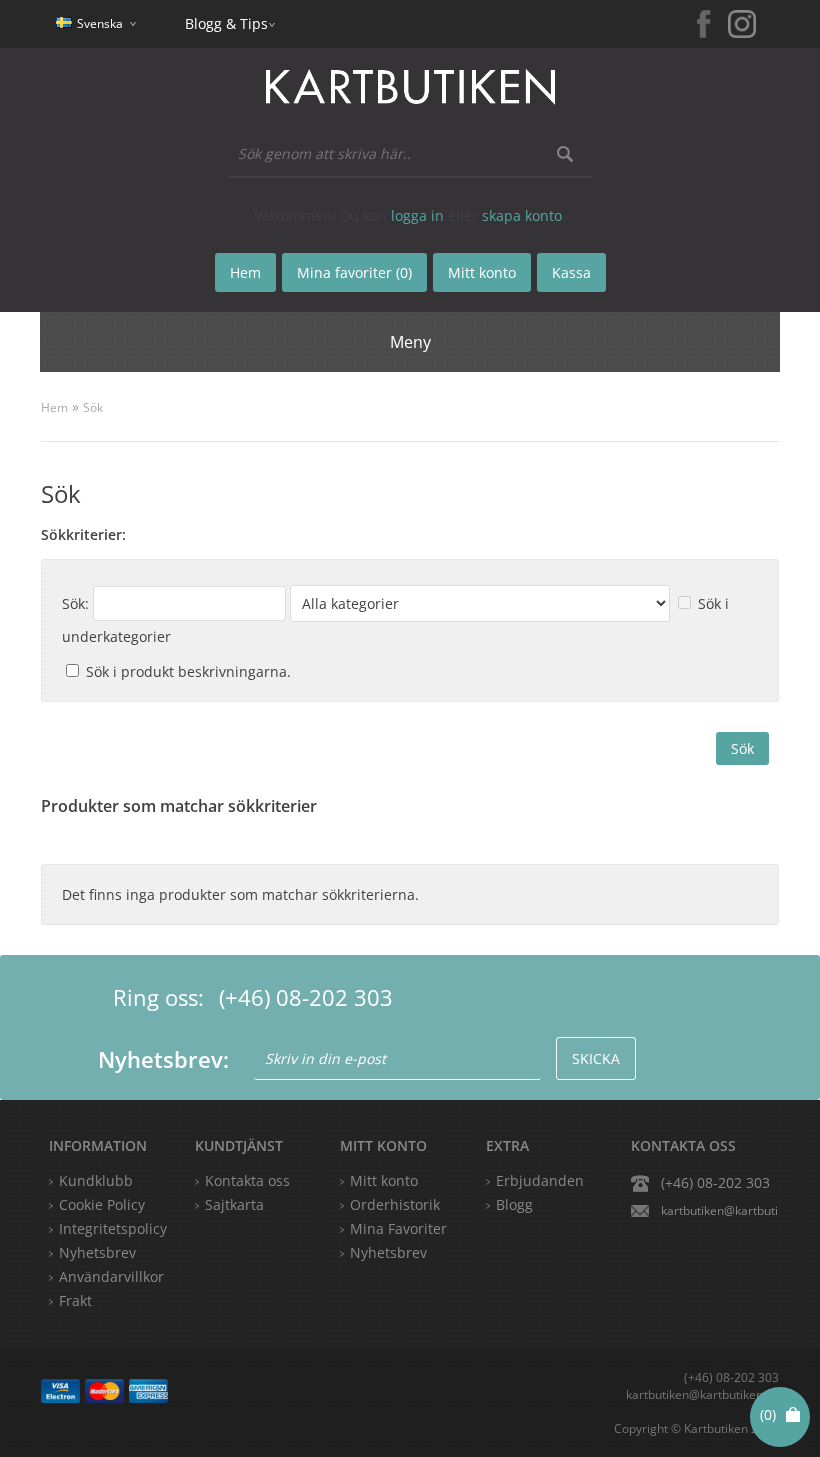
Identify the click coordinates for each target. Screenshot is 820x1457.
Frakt (75, 1300)
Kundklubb (96, 1180)
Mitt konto (384, 1180)
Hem (54, 407)
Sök (93, 407)
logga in (417, 215)
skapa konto (522, 215)
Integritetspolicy (113, 1228)
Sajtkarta (234, 1204)
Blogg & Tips (226, 23)
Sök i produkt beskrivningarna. (188, 671)
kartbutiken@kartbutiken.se (720, 1210)
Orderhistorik (395, 1204)
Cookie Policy (102, 1204)
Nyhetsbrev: (163, 1059)
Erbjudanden (540, 1180)
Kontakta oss (247, 1180)
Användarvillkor (111, 1276)
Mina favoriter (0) (354, 272)
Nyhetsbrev (388, 1252)
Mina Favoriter (398, 1228)
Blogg (514, 1204)
